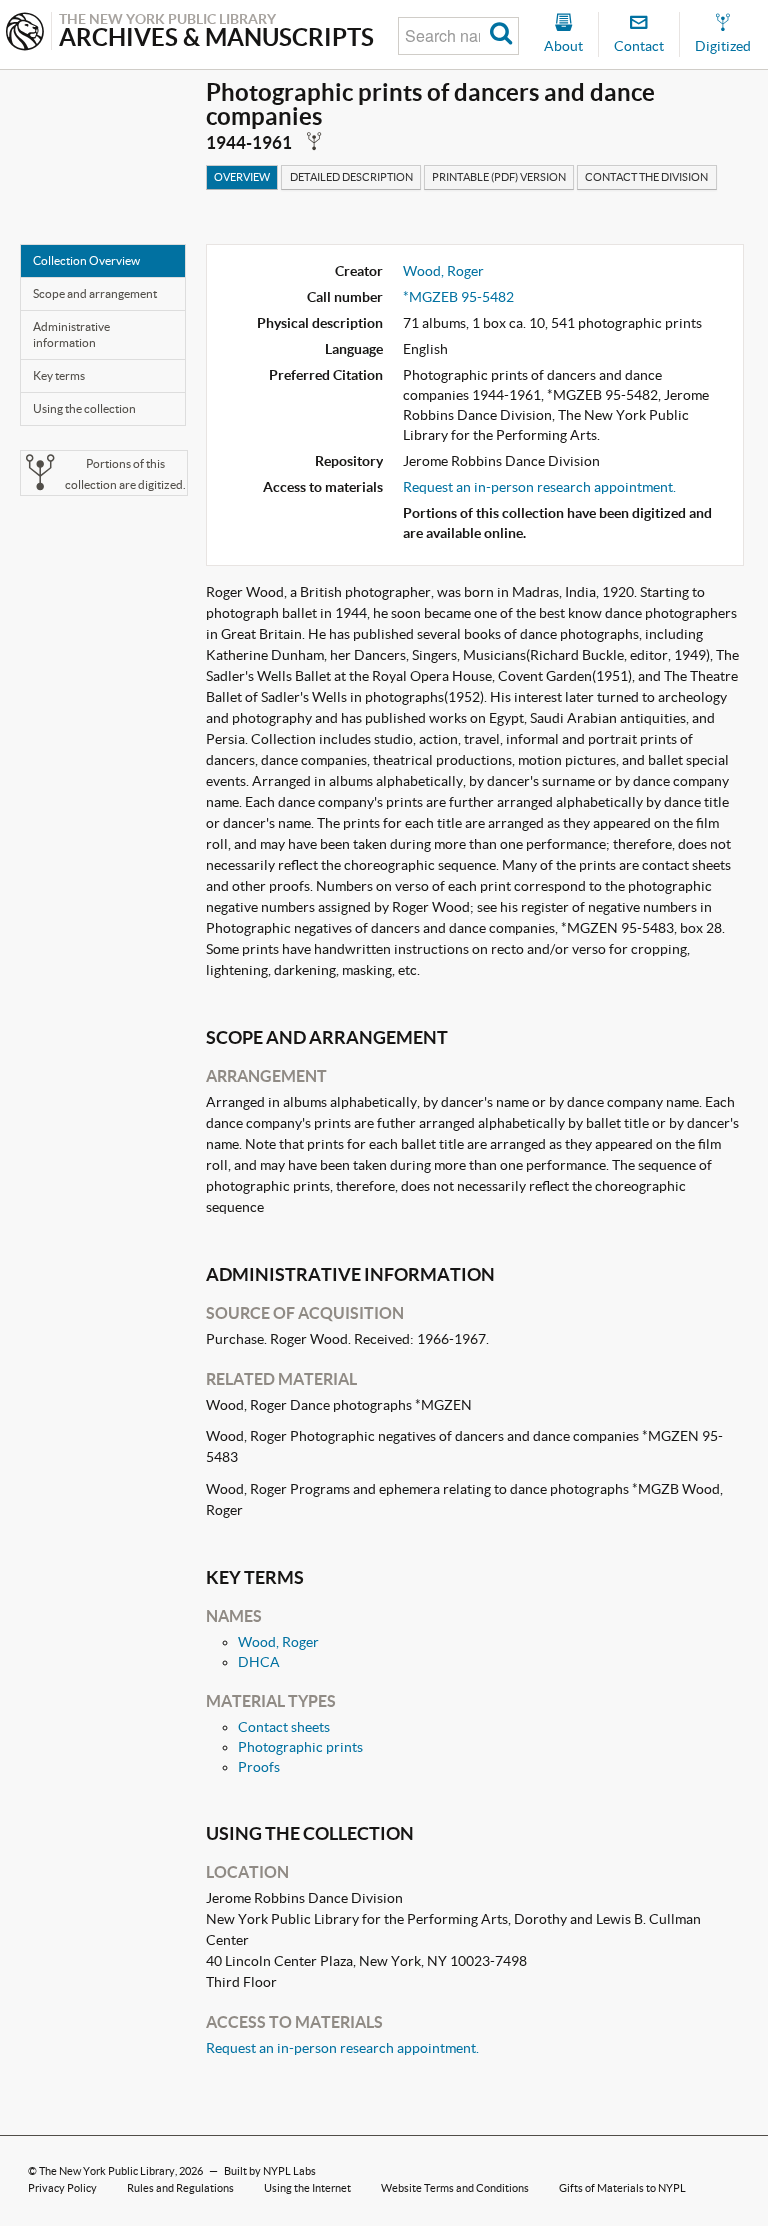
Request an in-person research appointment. (539, 487)
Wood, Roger (443, 271)
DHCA (259, 1662)
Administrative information (71, 334)
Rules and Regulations (180, 2188)
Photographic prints (300, 1747)
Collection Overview (86, 260)
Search (501, 36)
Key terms (59, 375)
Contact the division (646, 177)
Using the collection (84, 408)
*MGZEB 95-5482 (458, 297)
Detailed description (351, 177)
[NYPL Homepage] (25, 33)
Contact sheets (284, 1727)
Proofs (259, 1767)
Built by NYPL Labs (270, 2171)
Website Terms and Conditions (455, 2188)
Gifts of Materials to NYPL (622, 2188)
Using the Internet (307, 2188)
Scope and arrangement (95, 293)
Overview (242, 177)
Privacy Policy (62, 2188)
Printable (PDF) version (499, 177)
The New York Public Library (107, 2171)
